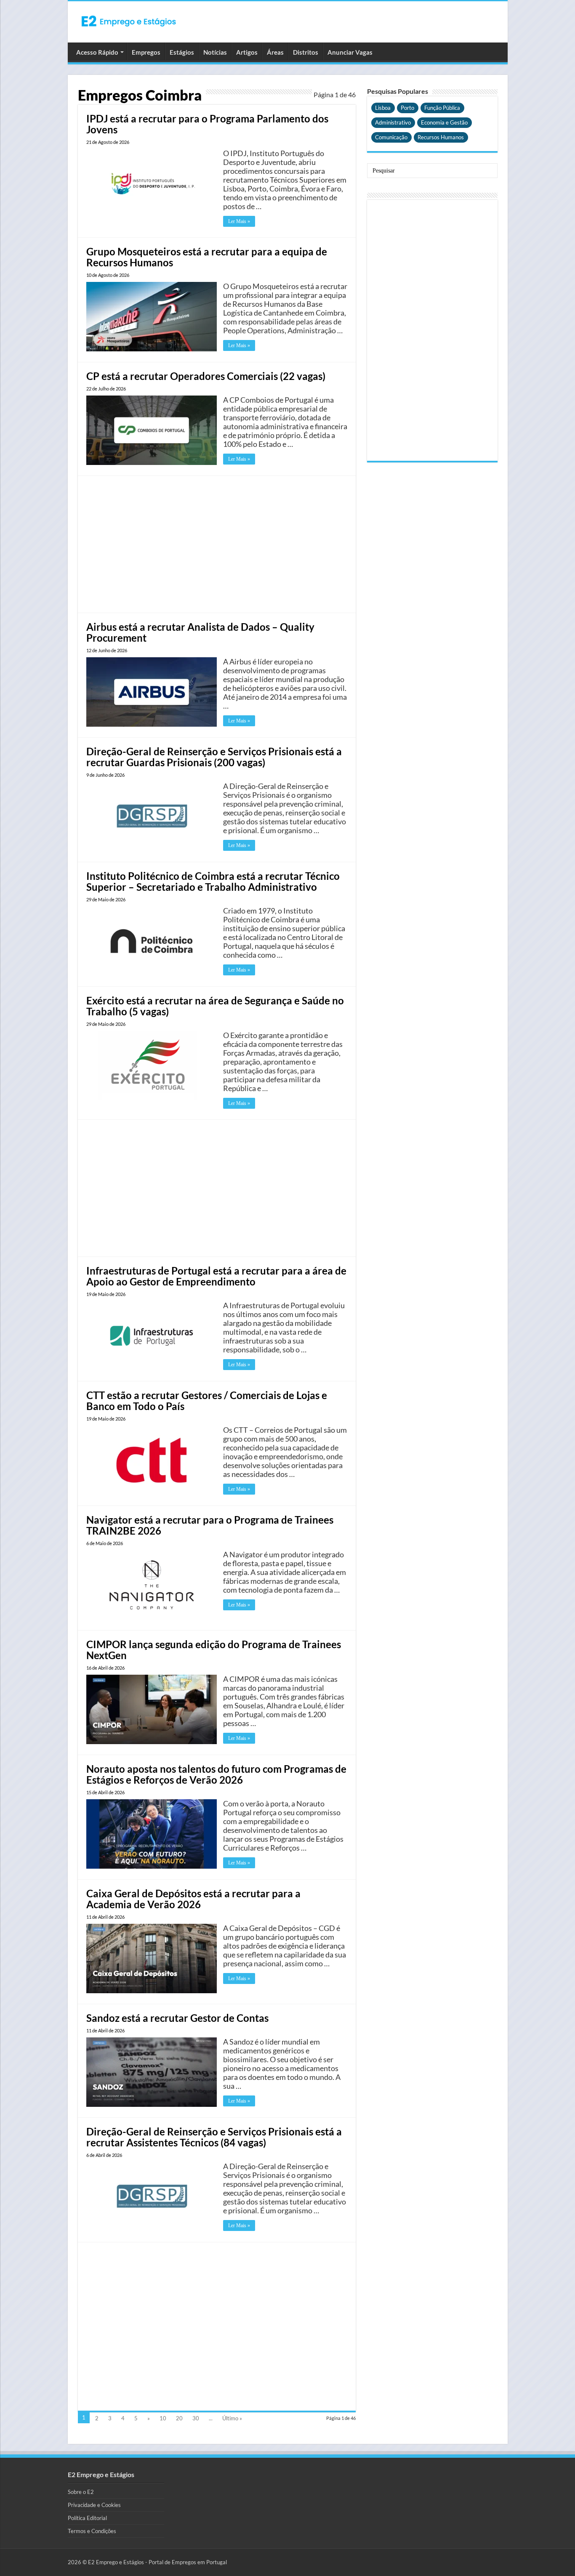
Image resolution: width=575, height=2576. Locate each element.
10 (163, 2418)
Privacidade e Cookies (94, 2505)
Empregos (146, 52)
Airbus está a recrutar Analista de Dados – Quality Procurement (200, 632)
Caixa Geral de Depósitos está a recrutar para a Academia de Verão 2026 (193, 1899)
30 (196, 2418)
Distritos (306, 52)
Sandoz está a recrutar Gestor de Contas (177, 2018)
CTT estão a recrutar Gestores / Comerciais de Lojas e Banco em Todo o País (207, 1401)
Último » (232, 2418)
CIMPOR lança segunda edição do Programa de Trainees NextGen (214, 1650)
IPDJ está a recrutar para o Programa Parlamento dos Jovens (207, 124)
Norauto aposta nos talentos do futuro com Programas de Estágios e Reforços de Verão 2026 (216, 1774)
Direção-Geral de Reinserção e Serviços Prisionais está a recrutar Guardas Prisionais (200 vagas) (214, 757)
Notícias (215, 52)
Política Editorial (87, 2518)
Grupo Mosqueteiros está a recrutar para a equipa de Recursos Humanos (207, 257)
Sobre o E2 (81, 2492)
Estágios (182, 52)
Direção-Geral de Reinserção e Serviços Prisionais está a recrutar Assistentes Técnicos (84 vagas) (214, 2137)
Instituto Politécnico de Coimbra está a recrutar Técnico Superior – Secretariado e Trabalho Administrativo (213, 881)
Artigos (247, 52)
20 (179, 2418)
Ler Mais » (239, 221)
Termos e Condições (92, 2531)
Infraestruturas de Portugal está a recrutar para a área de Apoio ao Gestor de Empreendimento (216, 1276)
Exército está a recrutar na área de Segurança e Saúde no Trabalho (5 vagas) (215, 1006)
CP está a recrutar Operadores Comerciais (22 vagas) (206, 376)
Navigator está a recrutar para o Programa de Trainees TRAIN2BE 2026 (210, 1525)
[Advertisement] (217, 543)
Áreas (275, 52)
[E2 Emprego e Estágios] (129, 21)
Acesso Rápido (97, 52)
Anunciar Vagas (350, 52)
